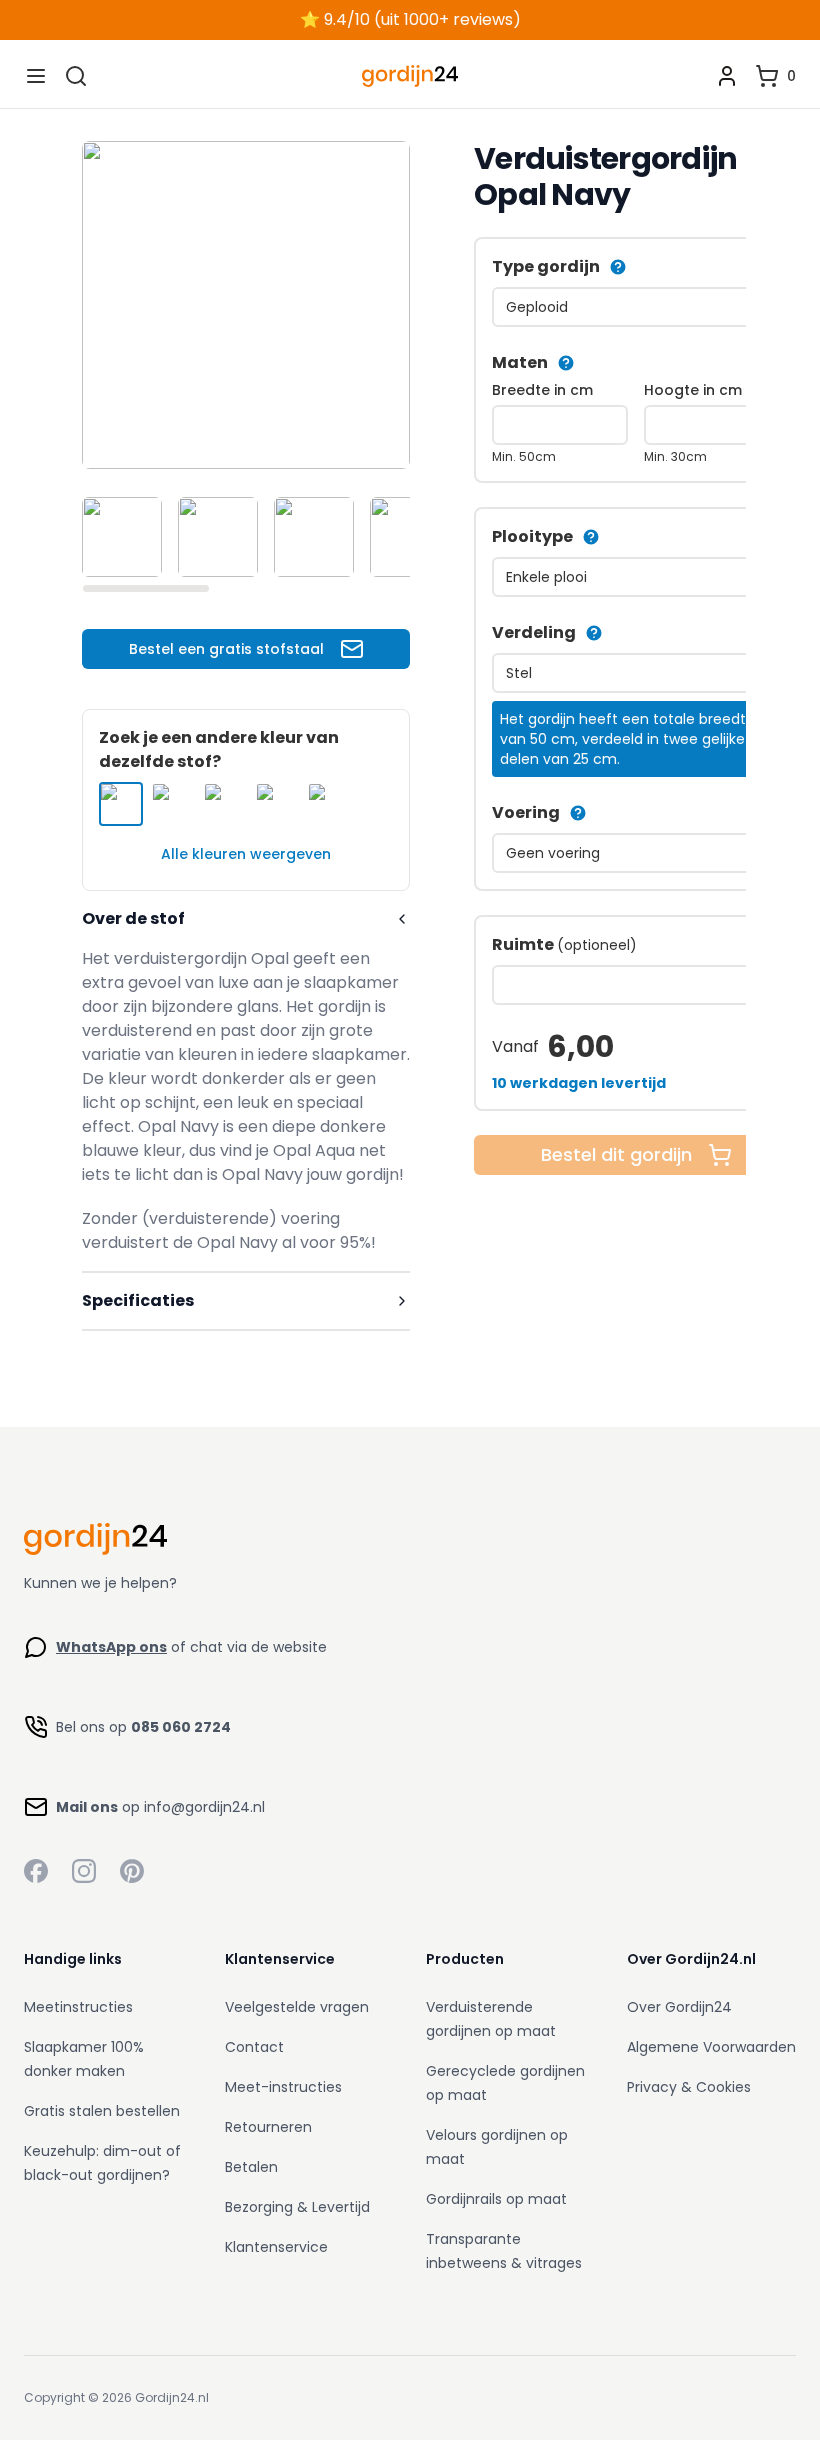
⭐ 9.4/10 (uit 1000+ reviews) (410, 19)
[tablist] (246, 537)
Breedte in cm (542, 390)
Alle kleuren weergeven (246, 854)
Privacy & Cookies (689, 2087)
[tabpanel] (246, 305)
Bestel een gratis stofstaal (226, 649)
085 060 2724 (181, 1727)
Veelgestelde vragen (297, 2007)
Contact (254, 2047)
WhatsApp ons (111, 1647)
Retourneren (268, 2127)
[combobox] (636, 307)
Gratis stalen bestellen (102, 2111)
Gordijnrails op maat (496, 2199)
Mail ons (87, 1807)
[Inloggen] (727, 76)
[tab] (122, 537)
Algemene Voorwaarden (711, 2047)
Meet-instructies (283, 2087)
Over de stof (133, 918)
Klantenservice (276, 2247)
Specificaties (138, 1300)
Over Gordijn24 (679, 2007)
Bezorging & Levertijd (297, 2207)
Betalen (251, 2167)
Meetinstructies (78, 2007)
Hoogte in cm (693, 390)
